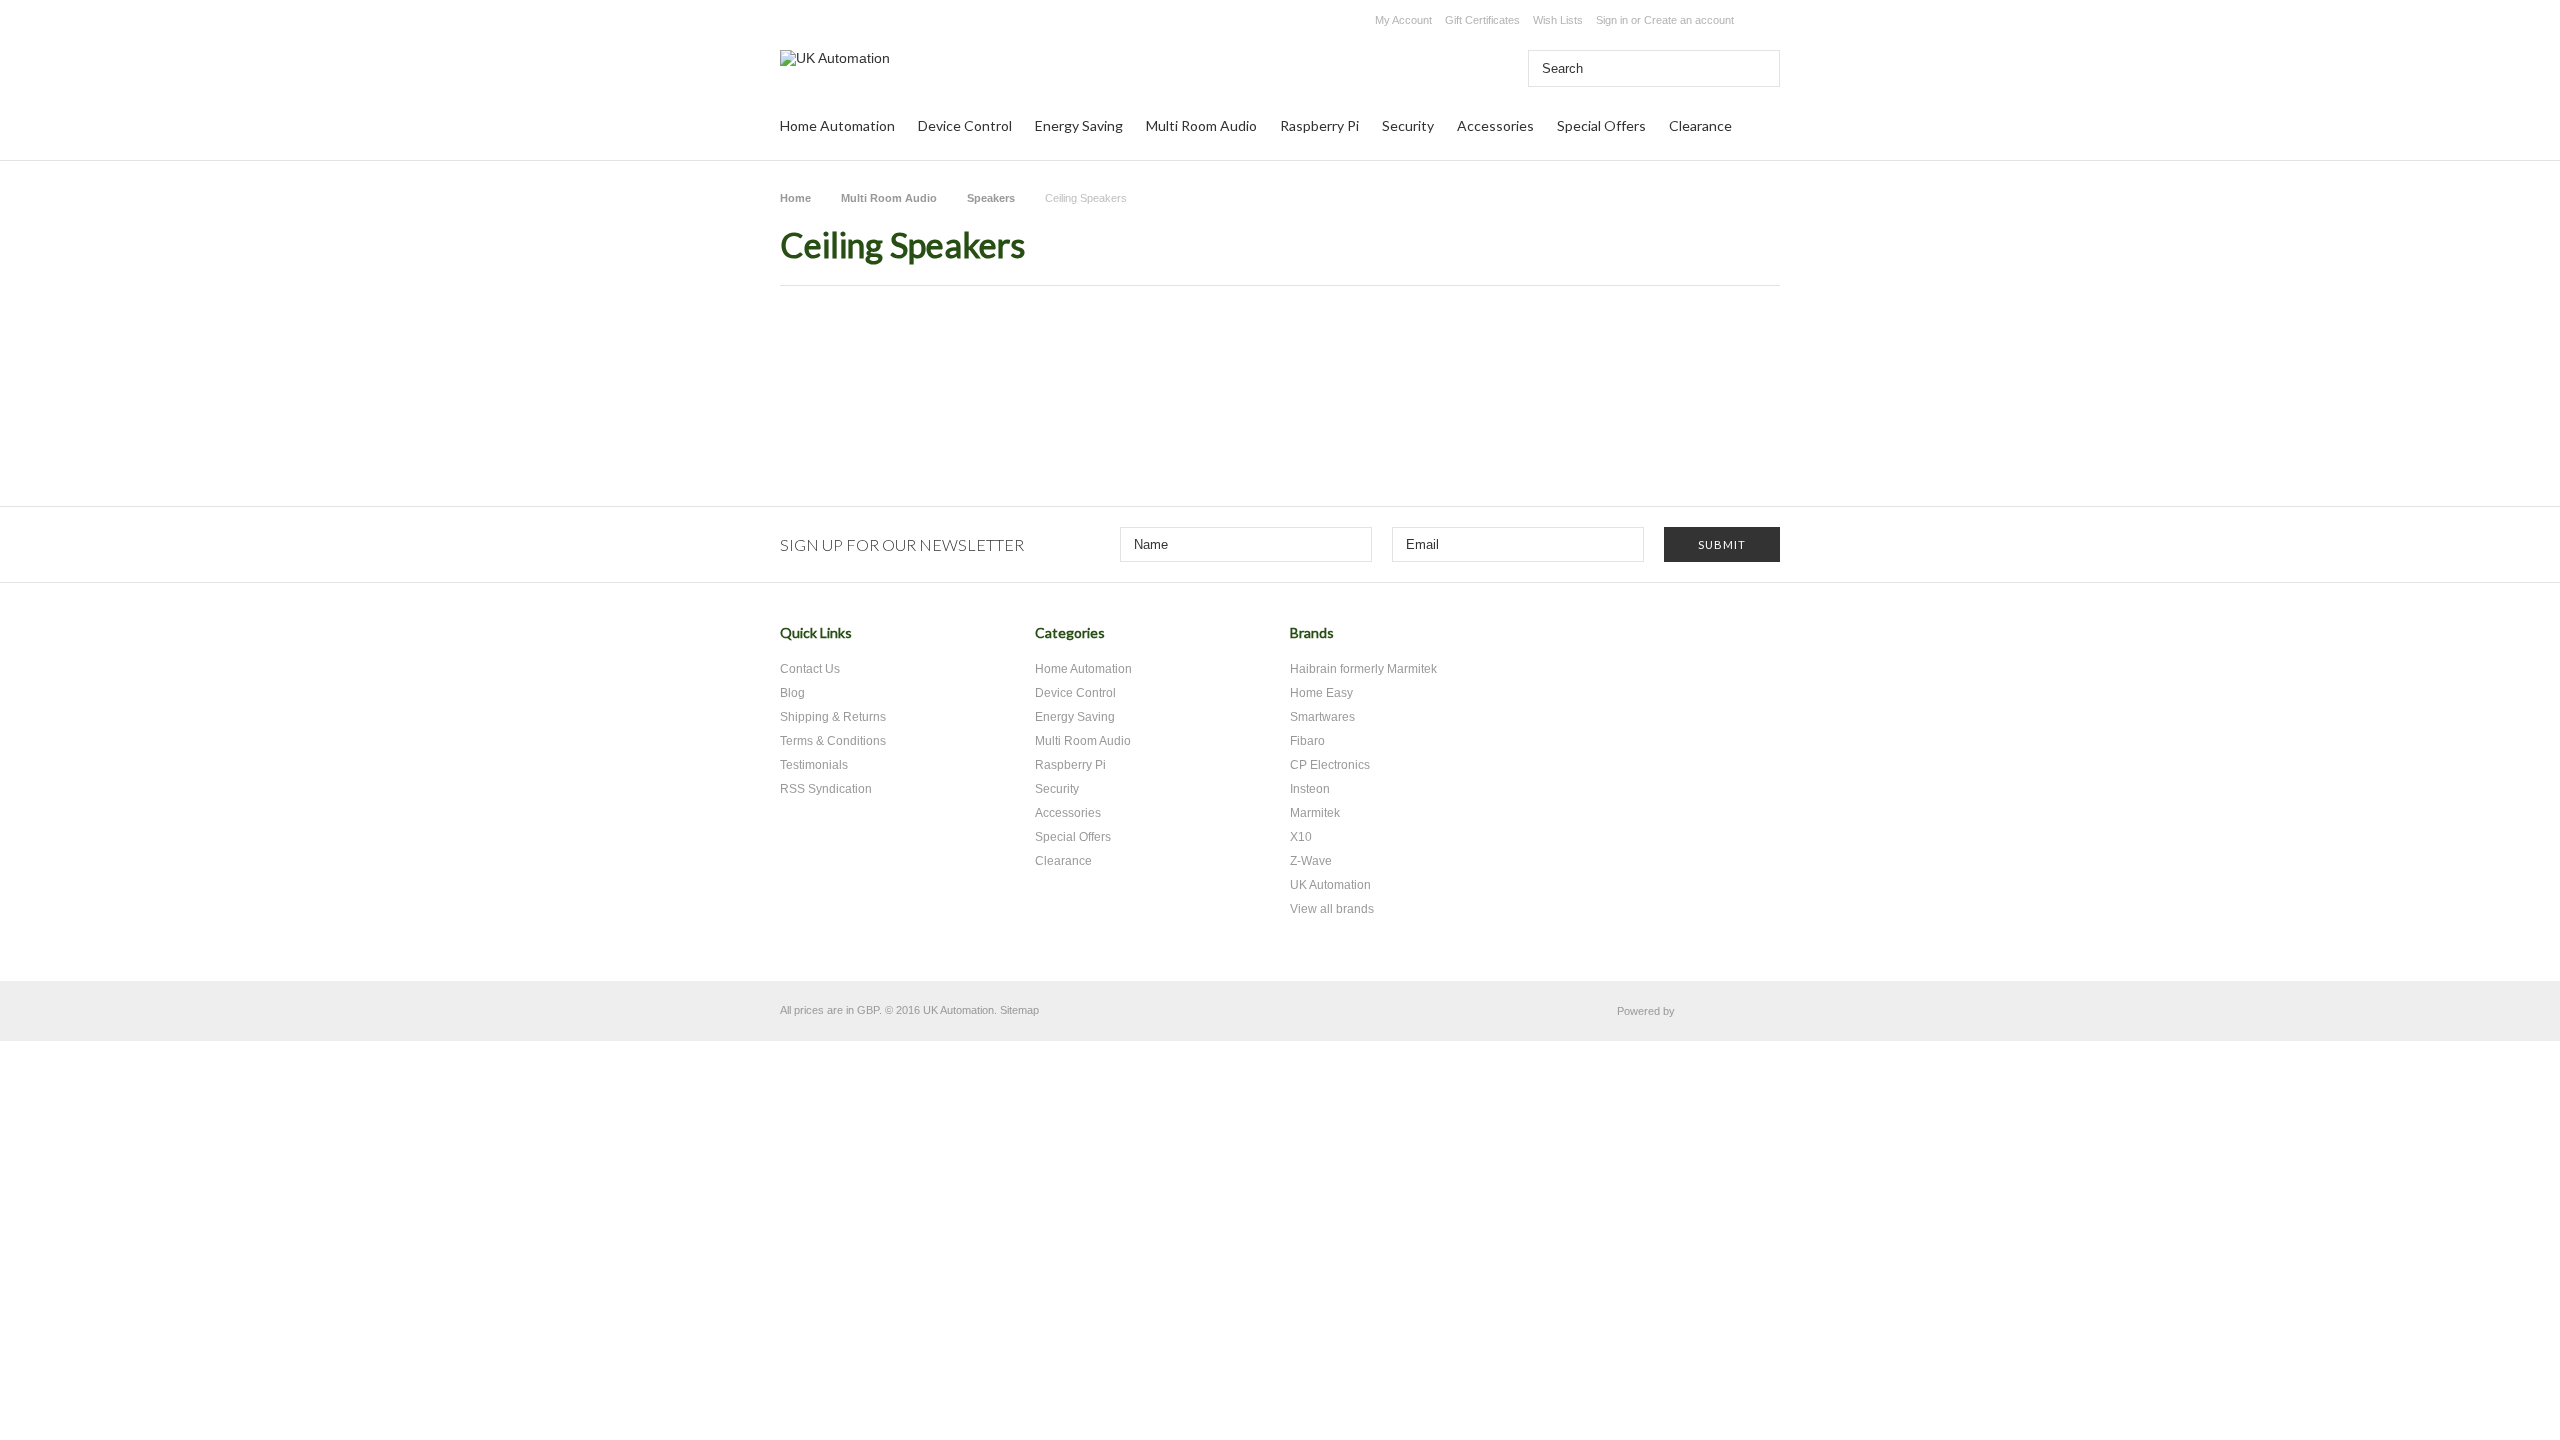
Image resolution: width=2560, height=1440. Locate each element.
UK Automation (1330, 885)
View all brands (1332, 909)
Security (1408, 125)
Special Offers (1601, 125)
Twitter (1652, 640)
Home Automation (837, 125)
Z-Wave (1311, 861)
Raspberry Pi (1319, 125)
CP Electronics (1330, 765)
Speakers (991, 198)
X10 (1301, 837)
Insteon (1310, 789)
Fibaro (1307, 741)
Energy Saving (1079, 125)
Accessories (1495, 125)
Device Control (965, 125)
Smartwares (1322, 717)
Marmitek (1315, 813)
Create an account (1689, 20)
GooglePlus (1722, 640)
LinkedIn (1757, 640)
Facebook (1687, 640)
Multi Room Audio (1201, 125)
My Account (1403, 20)
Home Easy (1321, 693)
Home (795, 198)
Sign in (1612, 20)
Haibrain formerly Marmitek (1363, 669)
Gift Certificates (1482, 20)
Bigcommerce (1732, 1012)
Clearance (1700, 125)
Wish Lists (1558, 20)
